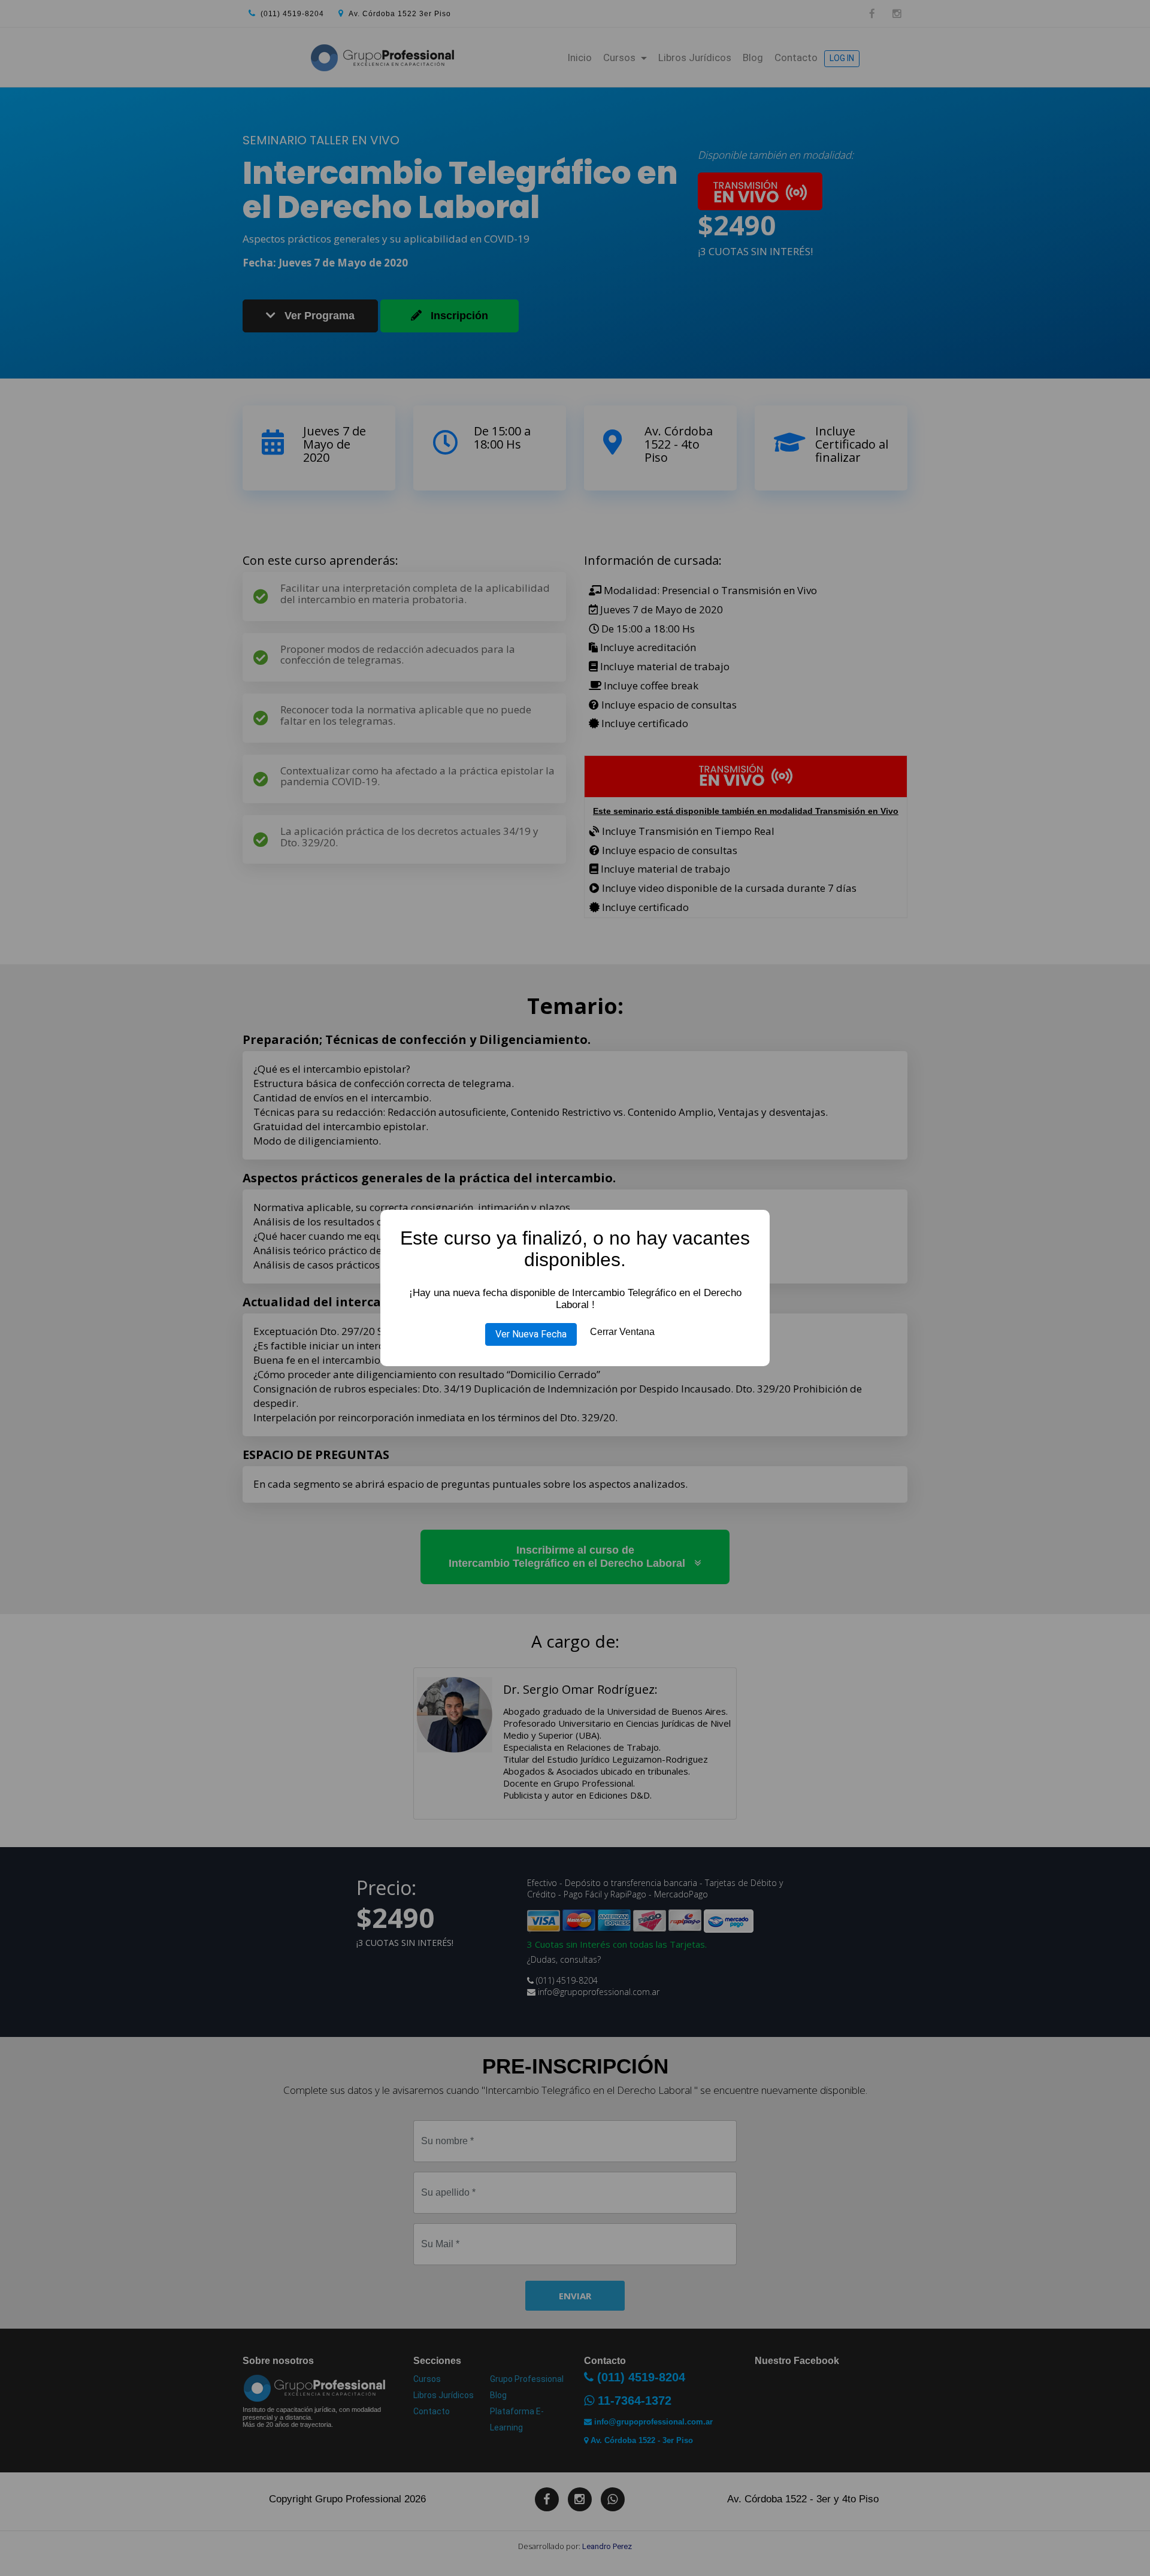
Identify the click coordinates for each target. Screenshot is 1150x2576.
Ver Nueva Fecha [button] (531, 1334)
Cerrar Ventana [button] (622, 1332)
